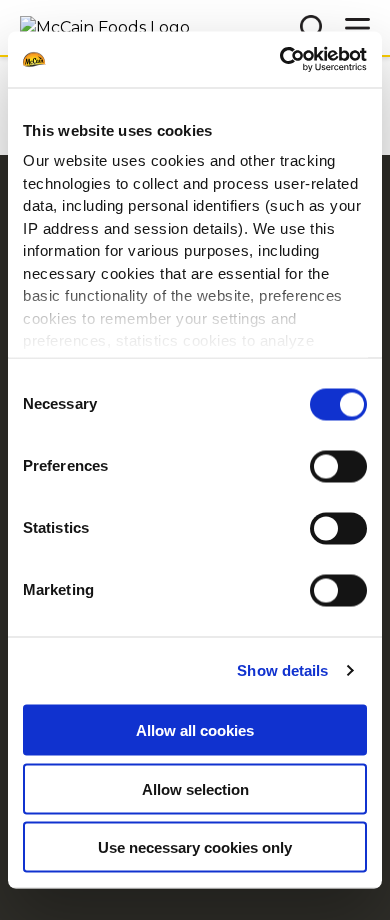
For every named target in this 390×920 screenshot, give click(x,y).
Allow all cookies (195, 730)
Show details (282, 670)
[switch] (338, 466)
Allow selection (195, 788)
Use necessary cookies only (195, 847)
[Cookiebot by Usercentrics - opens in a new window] (280, 60)
